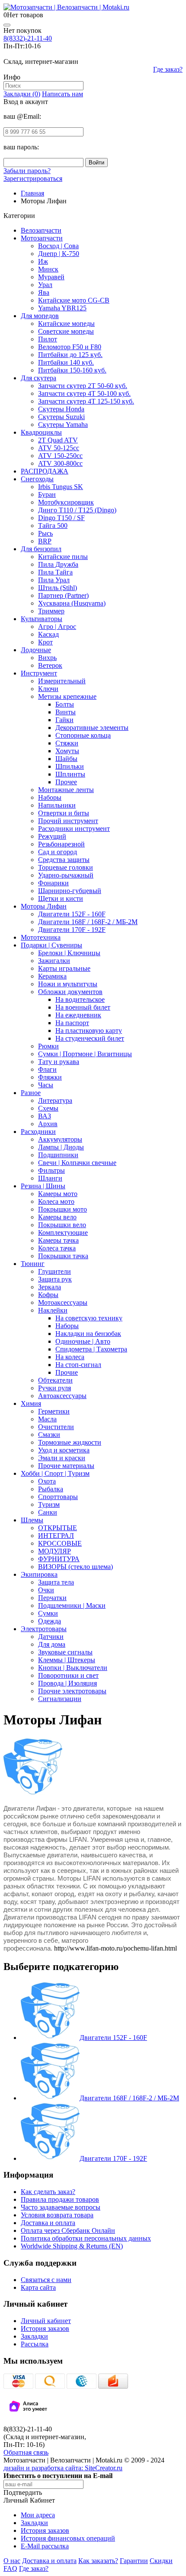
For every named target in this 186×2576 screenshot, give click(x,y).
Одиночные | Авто (83, 1341)
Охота (47, 1481)
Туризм (49, 1504)
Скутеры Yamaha (63, 425)
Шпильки (70, 766)
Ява (44, 292)
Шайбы (66, 759)
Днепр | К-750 (59, 254)
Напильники (57, 805)
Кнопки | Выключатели (73, 1668)
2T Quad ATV (58, 440)
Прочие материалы (66, 1466)
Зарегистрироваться (33, 178)
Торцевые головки (66, 867)
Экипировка (39, 1574)
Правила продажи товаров (60, 2199)
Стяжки (67, 743)
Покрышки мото (63, 1209)
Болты (65, 704)
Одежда (50, 1621)
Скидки (161, 2561)
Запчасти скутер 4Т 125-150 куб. (86, 401)
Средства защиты (64, 860)
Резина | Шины (43, 1186)
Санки (48, 1512)
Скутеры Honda (61, 409)
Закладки (34, 2336)
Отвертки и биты (64, 813)
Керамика (52, 976)
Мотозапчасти (42, 238)
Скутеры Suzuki (61, 417)
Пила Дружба (58, 564)
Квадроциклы (41, 432)
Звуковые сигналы (65, 1652)
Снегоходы (37, 479)
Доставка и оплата (48, 2223)
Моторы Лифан (44, 906)
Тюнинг (33, 1264)
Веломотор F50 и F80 (70, 347)
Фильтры (51, 1170)
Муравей (51, 277)
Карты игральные (64, 968)
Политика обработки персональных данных (86, 2238)
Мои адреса (38, 2515)
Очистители (56, 1427)
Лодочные (36, 650)
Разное (31, 1093)
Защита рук (55, 1279)
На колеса (70, 1357)
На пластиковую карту (89, 1031)
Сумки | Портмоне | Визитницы (85, 1054)
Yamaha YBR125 (62, 308)
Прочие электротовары (72, 1691)
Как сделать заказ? (48, 2192)
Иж (43, 261)
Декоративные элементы (92, 728)
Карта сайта (38, 2287)
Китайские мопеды (66, 324)
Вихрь (47, 658)
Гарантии (134, 2561)
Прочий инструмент (68, 821)
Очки (46, 1590)
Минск (48, 269)
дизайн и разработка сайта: (63, 2468)
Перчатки (52, 1598)
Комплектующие (63, 1233)
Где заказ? (168, 69)
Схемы (48, 1108)
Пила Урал (54, 580)
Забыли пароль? (27, 171)
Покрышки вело (62, 1225)
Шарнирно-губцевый (70, 891)
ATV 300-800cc (60, 463)
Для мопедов (40, 316)
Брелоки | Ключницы (69, 953)
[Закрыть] (7, 25)
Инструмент (39, 673)
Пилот (48, 339)
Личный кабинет (46, 2321)
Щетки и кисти (61, 898)
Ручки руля (55, 1388)
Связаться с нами (46, 2280)
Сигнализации (60, 1699)
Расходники (38, 1132)
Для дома (52, 1644)
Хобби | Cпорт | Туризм (55, 1473)
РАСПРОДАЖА (45, 471)
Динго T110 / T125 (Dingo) (77, 510)
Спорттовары (58, 1497)
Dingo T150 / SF (61, 518)
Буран (47, 494)
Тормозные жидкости (70, 1442)
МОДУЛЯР (55, 1551)
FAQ (10, 2568)
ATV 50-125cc (59, 448)
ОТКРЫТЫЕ (58, 1528)
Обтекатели (55, 1380)
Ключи (48, 689)
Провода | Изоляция (67, 1683)
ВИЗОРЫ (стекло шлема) (75, 1567)
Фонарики (53, 883)
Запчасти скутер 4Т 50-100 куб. (84, 393)
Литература (55, 1100)
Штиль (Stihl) (58, 588)
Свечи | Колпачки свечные (77, 1163)
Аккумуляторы (60, 1139)
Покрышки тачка (63, 1256)
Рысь (45, 533)
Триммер (51, 611)
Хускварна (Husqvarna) (72, 603)
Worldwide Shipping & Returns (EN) (72, 2246)
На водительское (80, 999)
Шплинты (70, 774)
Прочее (66, 782)
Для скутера (38, 378)
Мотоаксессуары (63, 1302)
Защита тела (56, 1582)
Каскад (48, 634)
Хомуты (67, 751)
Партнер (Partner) (63, 595)
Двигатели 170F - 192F (72, 930)
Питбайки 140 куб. (66, 362)
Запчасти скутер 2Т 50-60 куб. (83, 386)
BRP (45, 541)
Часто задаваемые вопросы (61, 2207)
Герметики (54, 1411)
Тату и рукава (59, 1062)
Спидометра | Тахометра (91, 1349)
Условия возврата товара (57, 2215)
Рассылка (35, 2344)
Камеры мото (58, 1194)
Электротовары (44, 1629)
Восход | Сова (58, 246)
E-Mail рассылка (45, 2546)
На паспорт (72, 1023)
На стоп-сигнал (78, 1365)
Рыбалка (51, 1489)
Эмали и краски (62, 1458)
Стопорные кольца (83, 735)
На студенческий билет (90, 1038)
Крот (45, 642)
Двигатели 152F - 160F (72, 914)
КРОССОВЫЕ (60, 1543)
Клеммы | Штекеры (67, 1660)
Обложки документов (70, 992)
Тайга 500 (53, 526)
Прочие (67, 1372)
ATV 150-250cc (60, 456)
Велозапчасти (41, 230)
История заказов (45, 2328)
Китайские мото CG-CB (74, 300)
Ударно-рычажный (66, 875)
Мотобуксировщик (66, 502)
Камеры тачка (58, 1240)
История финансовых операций (68, 2538)
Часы (46, 1085)
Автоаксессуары (62, 1396)
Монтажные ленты (66, 790)
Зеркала (50, 1287)
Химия (31, 1403)
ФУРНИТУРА (59, 1559)
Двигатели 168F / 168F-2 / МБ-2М (88, 922)
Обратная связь (26, 2452)
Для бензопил (41, 549)
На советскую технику (89, 1318)
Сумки (48, 1613)
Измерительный (62, 681)
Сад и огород (58, 852)
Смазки (49, 1435)
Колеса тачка (57, 1248)
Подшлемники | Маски (72, 1605)
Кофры (48, 1295)
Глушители (55, 1271)
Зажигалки (54, 961)
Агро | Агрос (57, 627)
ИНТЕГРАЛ (56, 1536)
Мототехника (41, 937)
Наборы (50, 797)
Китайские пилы (63, 557)
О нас (12, 2561)
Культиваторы (42, 619)
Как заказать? (98, 2561)
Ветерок (50, 665)
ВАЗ (45, 1116)
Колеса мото (56, 1201)
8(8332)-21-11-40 (28, 38)
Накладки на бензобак (88, 1334)
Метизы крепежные (67, 696)
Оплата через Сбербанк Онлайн (68, 2230)
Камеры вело (57, 1217)
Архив (48, 1124)
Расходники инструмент (74, 829)
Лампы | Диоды (61, 1147)
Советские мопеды (66, 331)
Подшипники (58, 1155)
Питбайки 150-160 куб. (72, 370)
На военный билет (83, 1007)
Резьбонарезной (61, 844)
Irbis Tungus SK (61, 487)
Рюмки (48, 1046)
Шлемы (32, 1520)
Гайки (64, 720)
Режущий (52, 836)
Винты (66, 712)
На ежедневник (78, 1015)
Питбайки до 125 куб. (70, 355)
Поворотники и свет (68, 1675)
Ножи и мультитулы (68, 984)
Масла (47, 1419)
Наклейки (53, 1310)
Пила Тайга (55, 572)
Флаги (47, 1069)
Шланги (50, 1178)
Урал (45, 285)
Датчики (51, 1637)
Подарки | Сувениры (51, 945)
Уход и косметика (64, 1450)
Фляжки (50, 1077)
